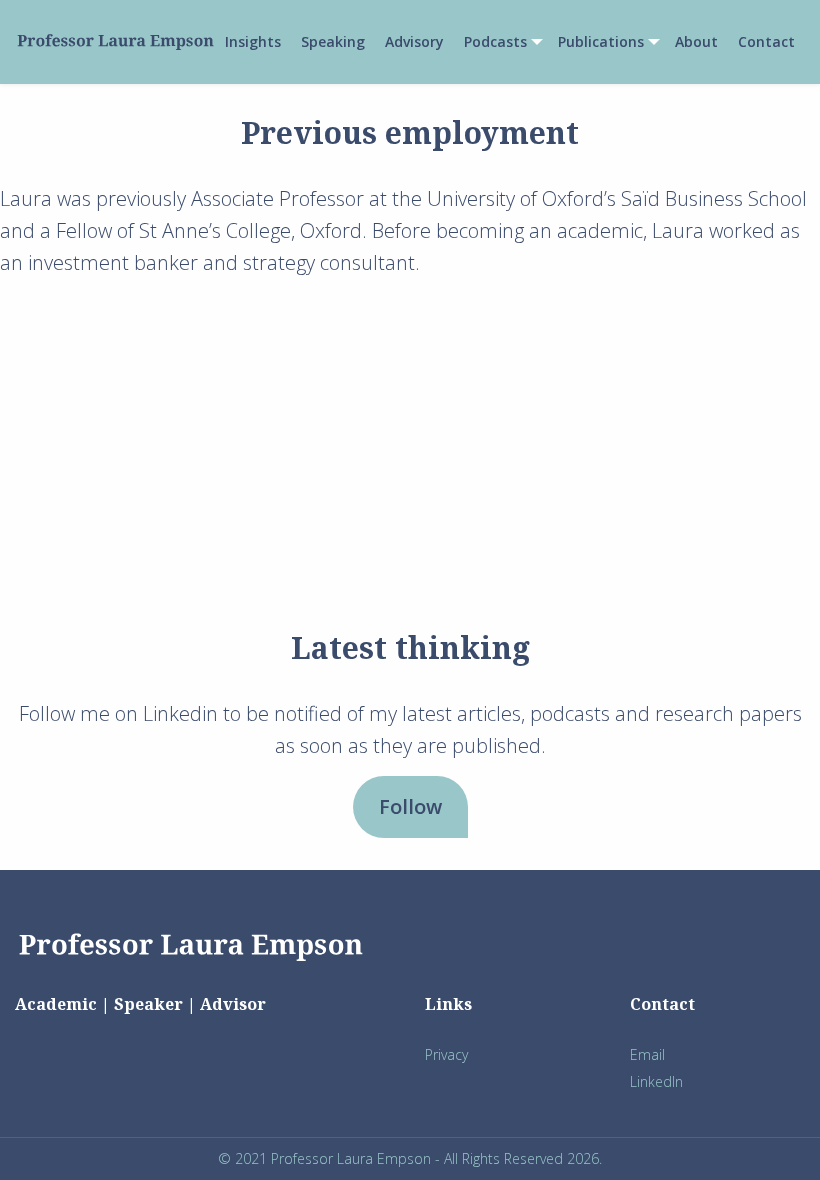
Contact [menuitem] (766, 42)
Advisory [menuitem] (414, 42)
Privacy (446, 1054)
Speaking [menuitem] (333, 42)
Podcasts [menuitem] (495, 42)
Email (647, 1054)
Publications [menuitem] (601, 42)
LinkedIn (656, 1081)
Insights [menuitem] (253, 42)
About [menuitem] (696, 42)
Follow (410, 806)
